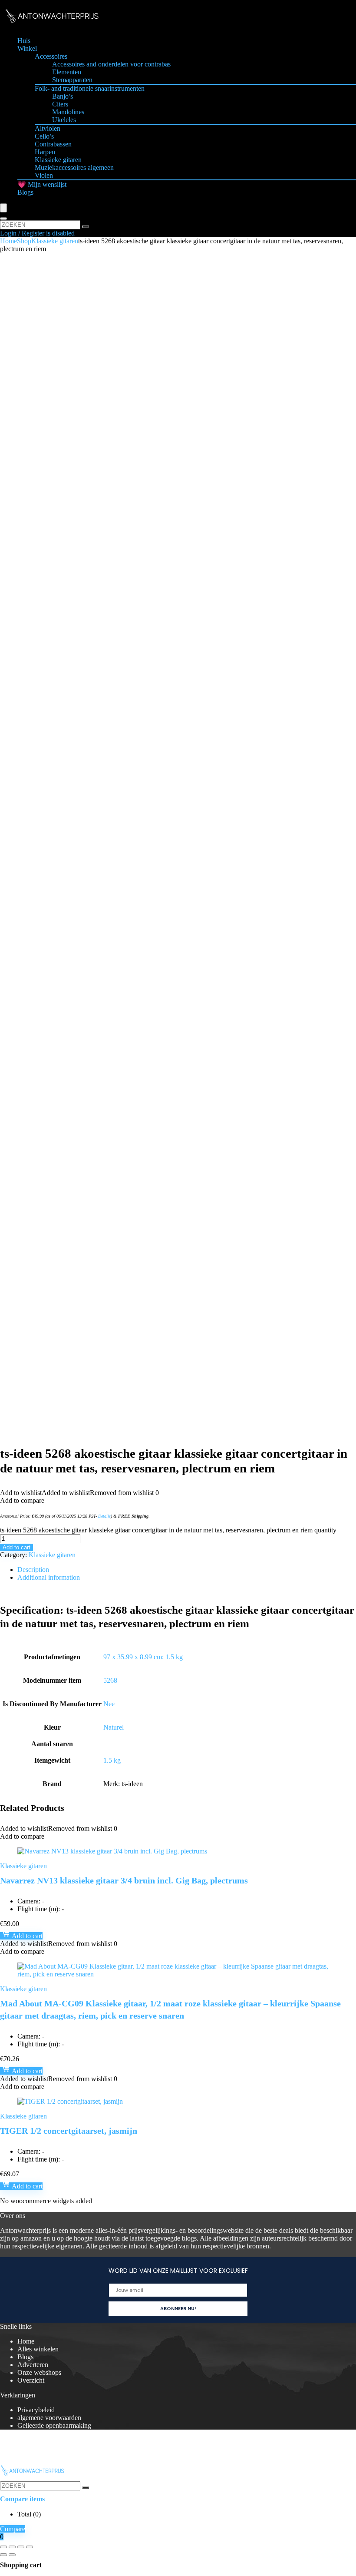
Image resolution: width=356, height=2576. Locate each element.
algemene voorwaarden (49, 2418)
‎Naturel (114, 1727)
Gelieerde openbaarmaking (54, 2425)
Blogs (25, 192)
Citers (60, 104)
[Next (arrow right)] (12, 2555)
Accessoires (51, 56)
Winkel (27, 48)
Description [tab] (33, 1570)
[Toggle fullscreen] (12, 2547)
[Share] (21, 2547)
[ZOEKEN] (86, 227)
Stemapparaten (72, 80)
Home (8, 241)
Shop (24, 241)
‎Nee (109, 1704)
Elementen (67, 72)
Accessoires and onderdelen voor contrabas (111, 64)
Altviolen (48, 128)
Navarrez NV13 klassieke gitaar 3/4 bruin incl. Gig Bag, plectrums (124, 1880)
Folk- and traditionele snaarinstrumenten (90, 88)
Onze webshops (39, 2372)
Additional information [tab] (49, 1577)
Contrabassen (53, 144)
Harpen (45, 152)
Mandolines (68, 112)
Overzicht (31, 2380)
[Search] (3, 219)
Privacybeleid (36, 2410)
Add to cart (16, 1547)
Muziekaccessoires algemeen (74, 167)
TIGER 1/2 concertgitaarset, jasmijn (69, 2131)
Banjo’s (63, 96)
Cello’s (44, 136)
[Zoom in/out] (3, 2547)
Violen (44, 175)
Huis (24, 41)
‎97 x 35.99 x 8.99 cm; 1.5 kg (143, 1657)
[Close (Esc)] (30, 2547)
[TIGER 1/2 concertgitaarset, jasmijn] (70, 2101)
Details (104, 1516)
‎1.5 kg (112, 1760)
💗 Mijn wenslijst (42, 184)
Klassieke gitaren (58, 160)
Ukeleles (64, 120)
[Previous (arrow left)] (3, 2555)
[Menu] (3, 208)
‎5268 (110, 1680)
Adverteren (33, 2365)
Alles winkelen (38, 2349)
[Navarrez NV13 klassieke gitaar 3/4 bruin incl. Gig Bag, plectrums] (112, 1851)
